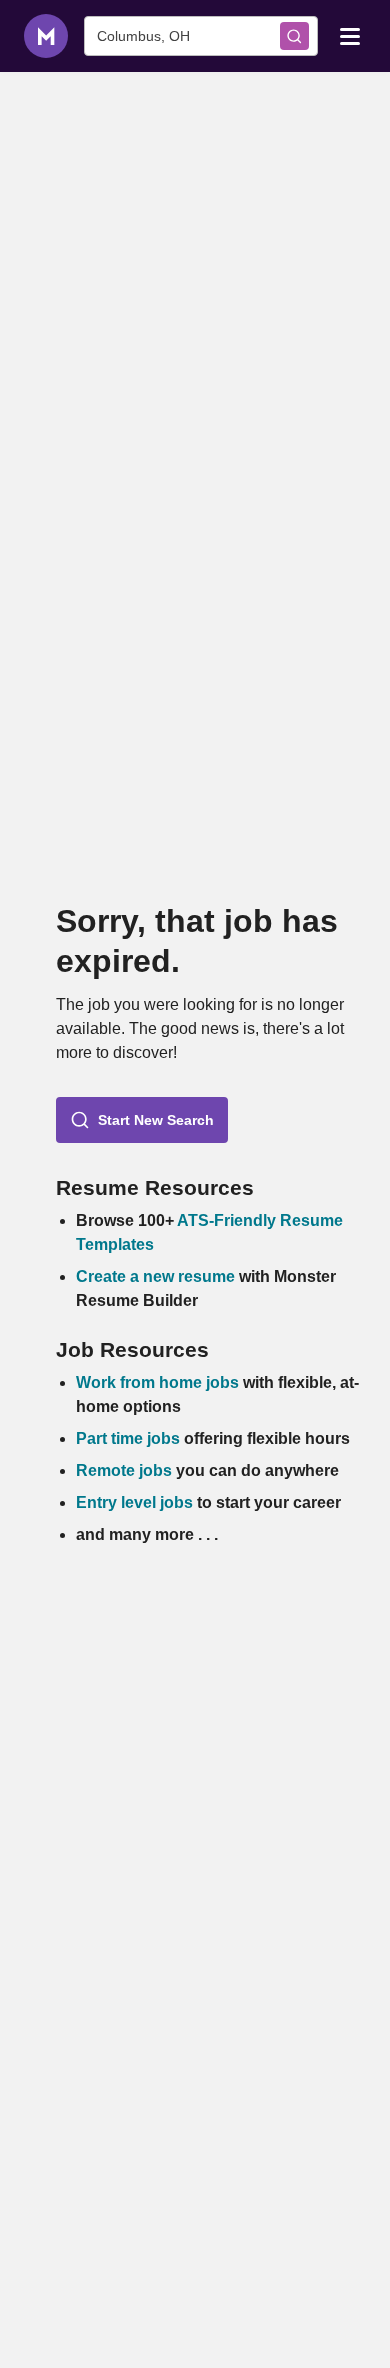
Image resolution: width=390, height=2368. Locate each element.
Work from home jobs (157, 1382)
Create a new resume (157, 1276)
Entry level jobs (134, 1502)
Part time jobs (128, 1438)
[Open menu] (350, 35)
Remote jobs (124, 1470)
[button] (142, 1120)
